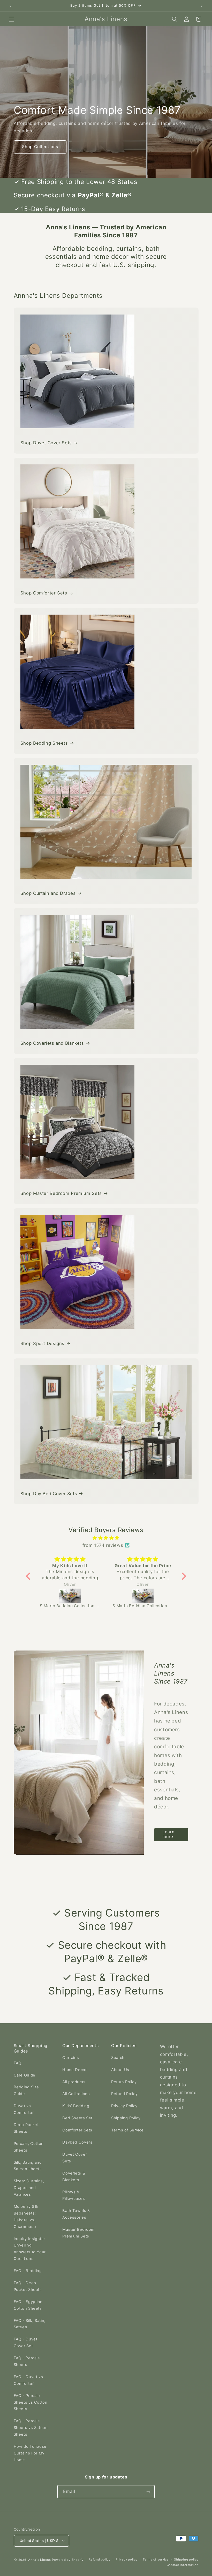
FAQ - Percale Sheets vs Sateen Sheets (31, 2428)
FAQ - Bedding (28, 2271)
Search (118, 2058)
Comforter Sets (77, 2130)
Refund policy (100, 2559)
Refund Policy (124, 2094)
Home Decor (74, 2070)
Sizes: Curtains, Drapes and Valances (29, 2188)
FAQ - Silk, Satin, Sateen (30, 2324)
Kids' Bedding (76, 2106)
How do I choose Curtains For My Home (30, 2453)
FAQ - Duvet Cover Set (26, 2342)
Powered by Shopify (68, 2560)
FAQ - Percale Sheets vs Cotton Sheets (31, 2402)
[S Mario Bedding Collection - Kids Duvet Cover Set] (70, 1596)
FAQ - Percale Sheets (27, 2361)
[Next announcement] (202, 6)
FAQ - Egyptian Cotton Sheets (28, 2305)
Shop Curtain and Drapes (48, 893)
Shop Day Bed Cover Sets (49, 1494)
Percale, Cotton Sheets (29, 2147)
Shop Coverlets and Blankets (52, 1043)
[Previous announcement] (10, 6)
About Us (120, 2070)
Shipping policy (186, 2559)
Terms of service (156, 2559)
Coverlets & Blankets (74, 2177)
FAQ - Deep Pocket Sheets (28, 2286)
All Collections (76, 2094)
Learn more (168, 1834)
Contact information (183, 2565)
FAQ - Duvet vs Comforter (28, 2380)
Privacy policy (126, 2559)
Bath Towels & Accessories (76, 2214)
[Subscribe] (148, 2492)
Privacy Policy (124, 2106)
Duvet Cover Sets (75, 2158)
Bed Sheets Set (77, 2118)
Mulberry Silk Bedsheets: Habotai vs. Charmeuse (26, 2217)
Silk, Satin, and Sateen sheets (28, 2166)
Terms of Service (127, 2130)
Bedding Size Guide (26, 2090)
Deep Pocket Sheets (26, 2128)
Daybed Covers (77, 2142)
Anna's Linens (40, 2560)
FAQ (18, 2063)
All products (74, 2082)
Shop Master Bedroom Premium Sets (61, 1193)
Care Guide (25, 2075)
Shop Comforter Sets (44, 593)
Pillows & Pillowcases (74, 2195)
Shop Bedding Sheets (44, 743)
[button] (11, 19)
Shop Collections (40, 147)
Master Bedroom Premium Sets (78, 2233)
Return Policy (124, 2082)
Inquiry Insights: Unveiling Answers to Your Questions (30, 2249)
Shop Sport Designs (42, 1343)
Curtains (71, 2058)
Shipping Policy (126, 2118)
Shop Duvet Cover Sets (46, 443)
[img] (106, 1538)
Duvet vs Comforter (24, 2109)
